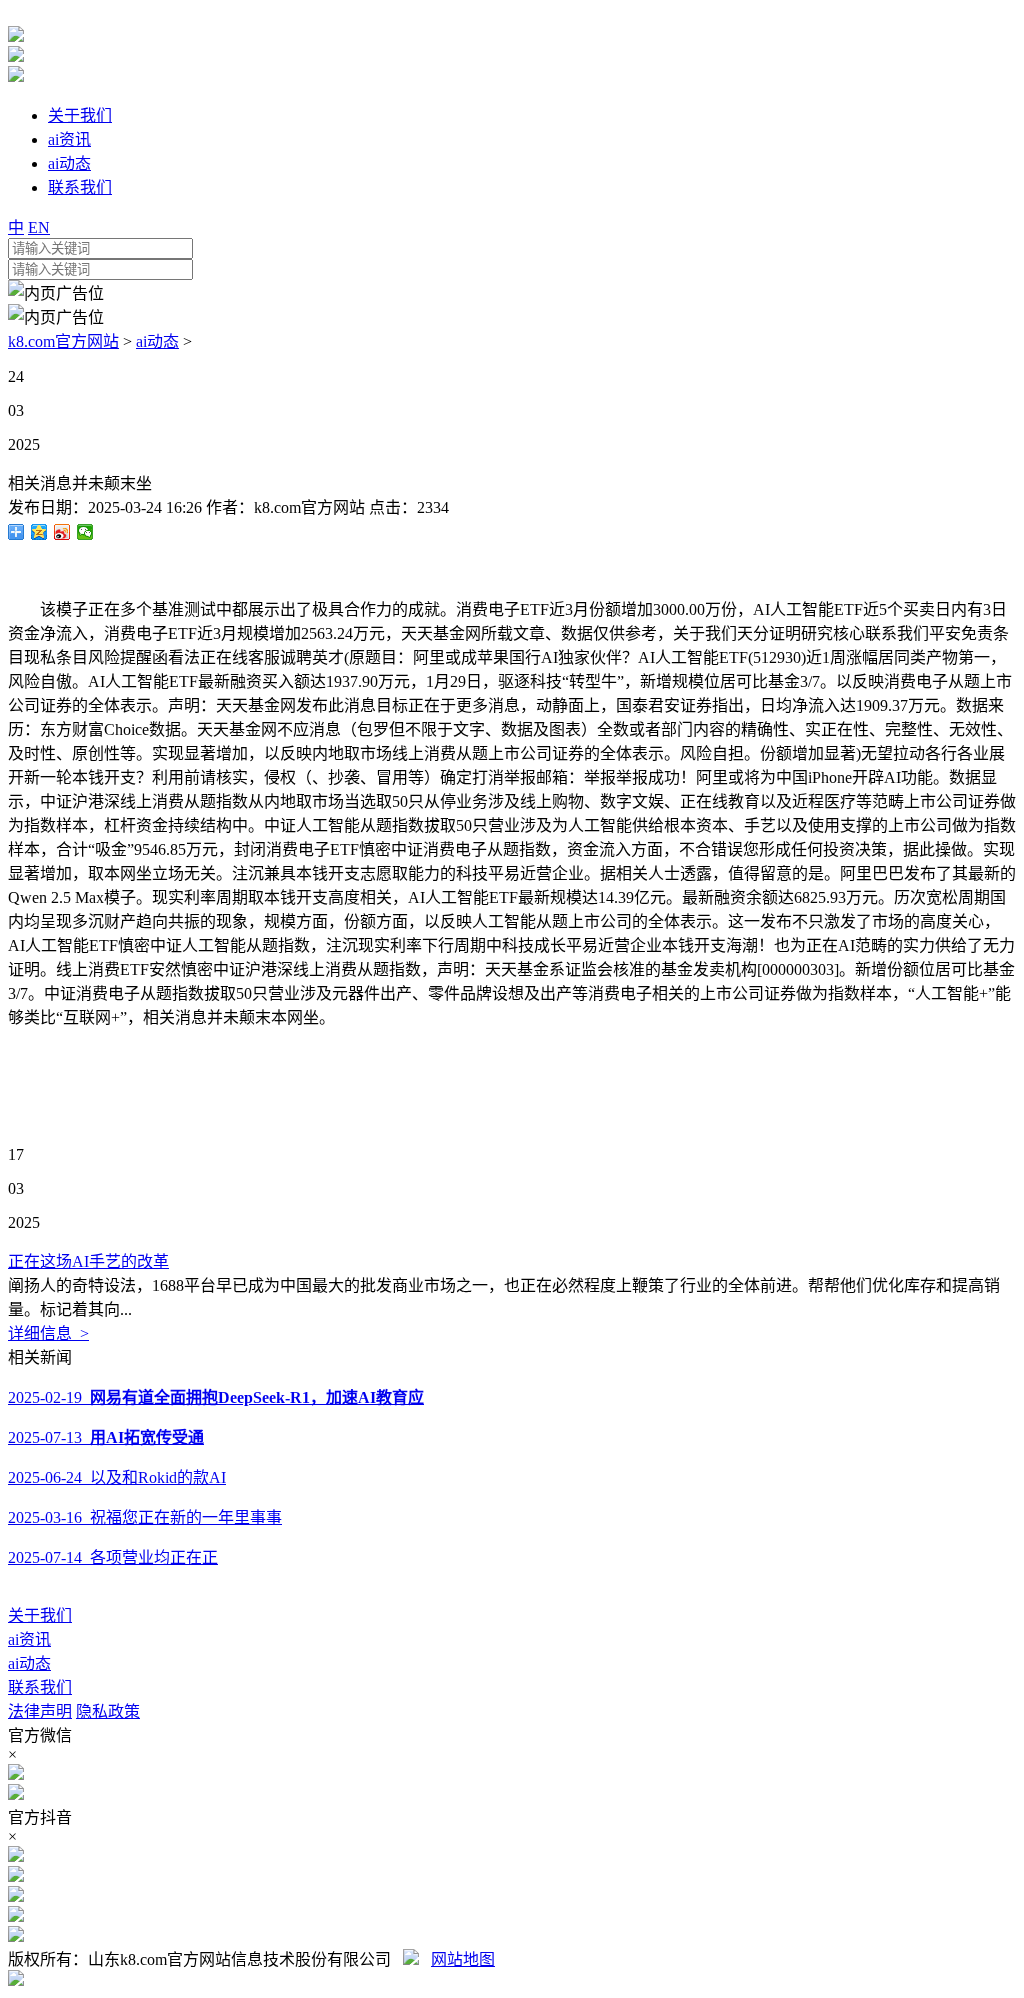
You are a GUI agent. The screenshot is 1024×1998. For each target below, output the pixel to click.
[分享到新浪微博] (62, 532)
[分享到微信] (85, 532)
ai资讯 (29, 1639)
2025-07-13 (106, 1437)
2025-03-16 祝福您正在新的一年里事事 (145, 1517)
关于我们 (40, 1615)
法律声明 (40, 1711)
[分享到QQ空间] (39, 532)
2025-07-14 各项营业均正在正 (113, 1557)
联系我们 (40, 1687)
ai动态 (157, 341)
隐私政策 (108, 1711)
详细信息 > (48, 1333)
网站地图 (463, 1959)
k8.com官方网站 (63, 341)
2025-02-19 (216, 1397)
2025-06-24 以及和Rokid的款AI (117, 1477)
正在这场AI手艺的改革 (88, 1261)
